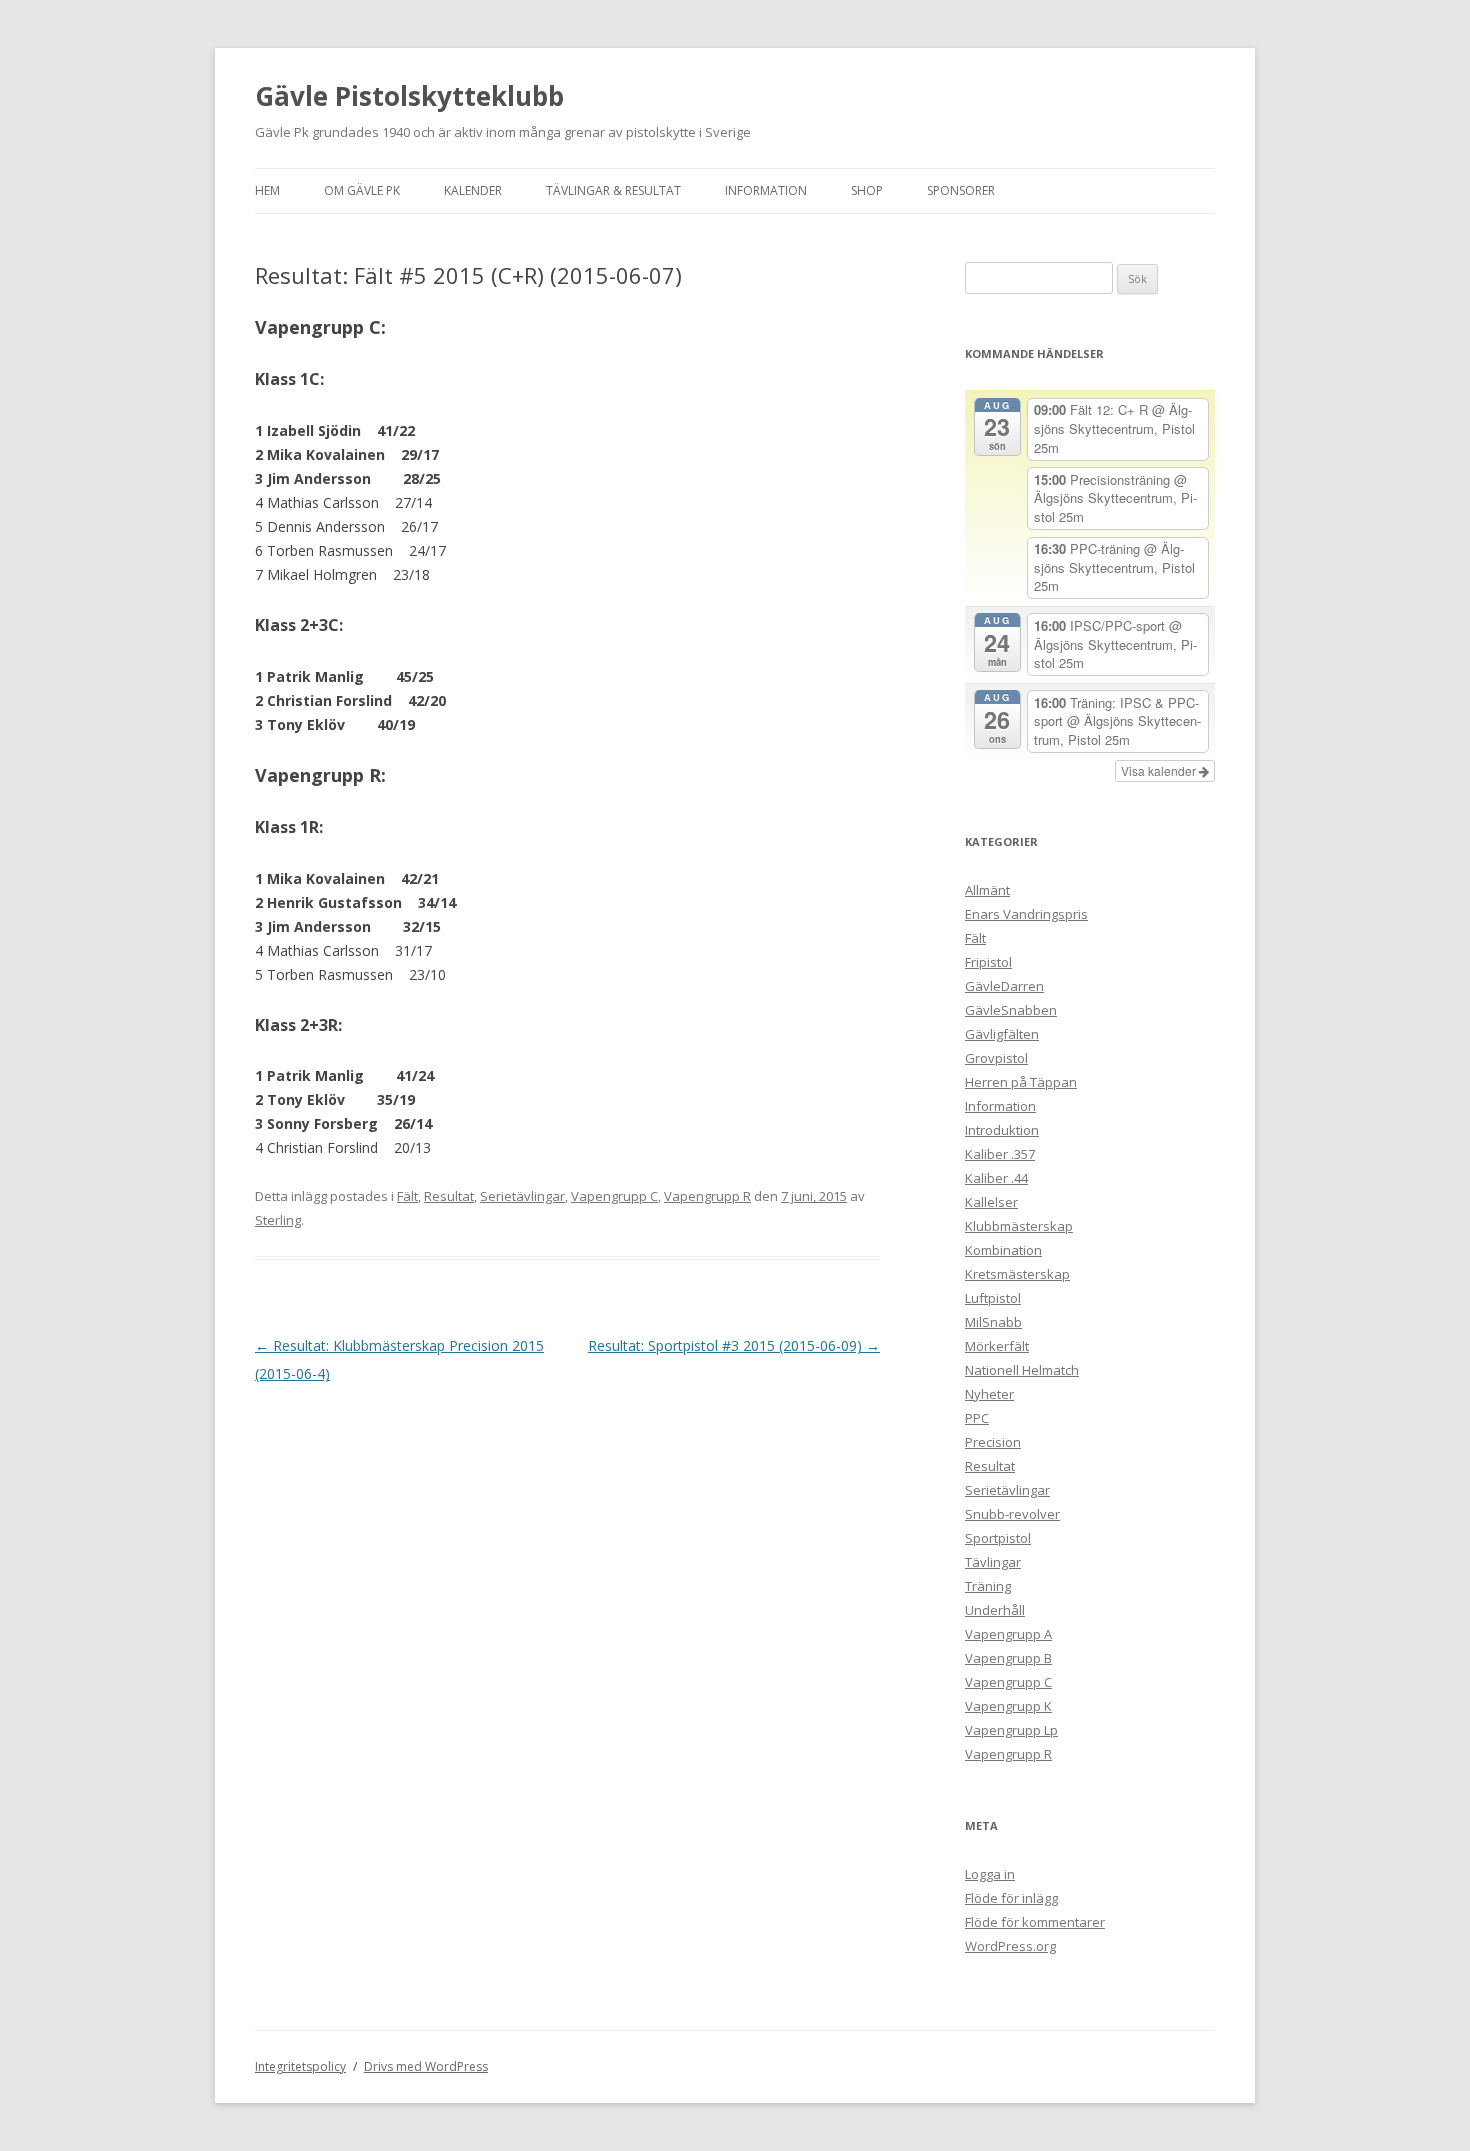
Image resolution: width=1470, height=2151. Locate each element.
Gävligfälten (1002, 1034)
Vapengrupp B (1008, 1658)
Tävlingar (993, 1562)
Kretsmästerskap (1017, 1274)
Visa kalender (1160, 770)
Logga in (990, 1874)
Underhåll (995, 1610)
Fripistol (988, 962)
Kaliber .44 (996, 1178)
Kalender (473, 190)
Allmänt (987, 890)
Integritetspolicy (300, 2066)
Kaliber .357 (1000, 1154)
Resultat (449, 1196)
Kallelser (991, 1202)
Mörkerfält (997, 1346)
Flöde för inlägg (1011, 1898)
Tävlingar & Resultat (613, 190)
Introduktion (1002, 1130)
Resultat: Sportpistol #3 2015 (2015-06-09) (734, 1345)
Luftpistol (993, 1298)
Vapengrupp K (1008, 1706)
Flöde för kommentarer (1035, 1922)
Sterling (278, 1220)
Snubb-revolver (1012, 1514)
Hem (267, 190)
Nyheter (989, 1394)
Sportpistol (998, 1538)
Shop (867, 190)
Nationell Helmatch (1022, 1370)
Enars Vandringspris (1026, 914)
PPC (977, 1418)
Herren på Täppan (1021, 1082)
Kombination (1003, 1250)
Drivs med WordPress (426, 2066)
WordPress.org (1010, 1946)
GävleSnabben (1011, 1010)
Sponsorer (961, 190)
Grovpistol (996, 1058)
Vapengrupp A (1008, 1634)
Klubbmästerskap (1019, 1226)
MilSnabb (993, 1322)
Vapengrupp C (614, 1196)
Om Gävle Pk (362, 190)
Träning (988, 1586)
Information (766, 190)
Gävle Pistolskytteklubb (409, 96)
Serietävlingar (522, 1196)
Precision (993, 1442)
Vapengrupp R (707, 1196)
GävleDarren (1004, 986)
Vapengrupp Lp (1011, 1730)
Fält (407, 1196)
